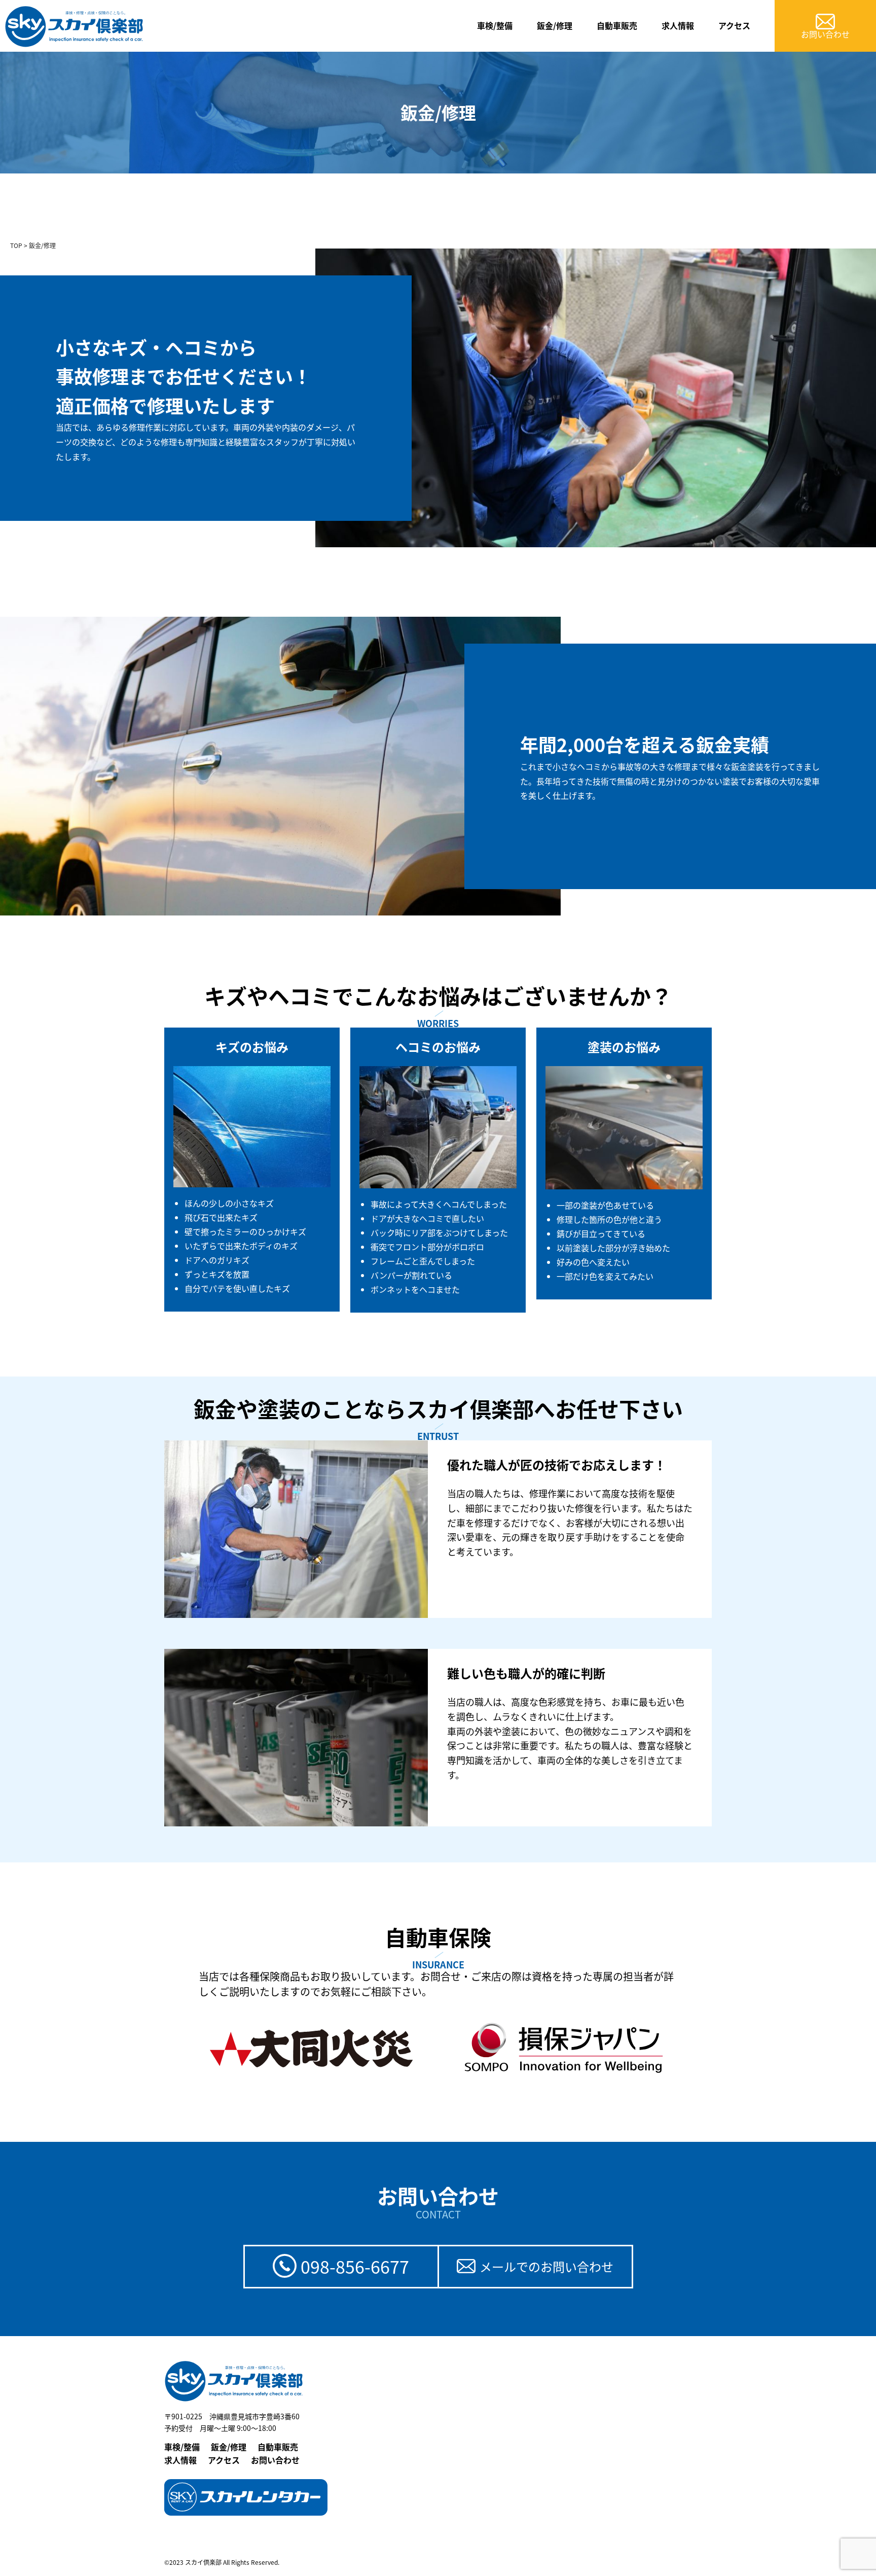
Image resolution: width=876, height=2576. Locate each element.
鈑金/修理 (555, 25)
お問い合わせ (275, 2460)
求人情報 (678, 25)
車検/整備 (495, 25)
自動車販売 (617, 25)
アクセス (734, 25)
